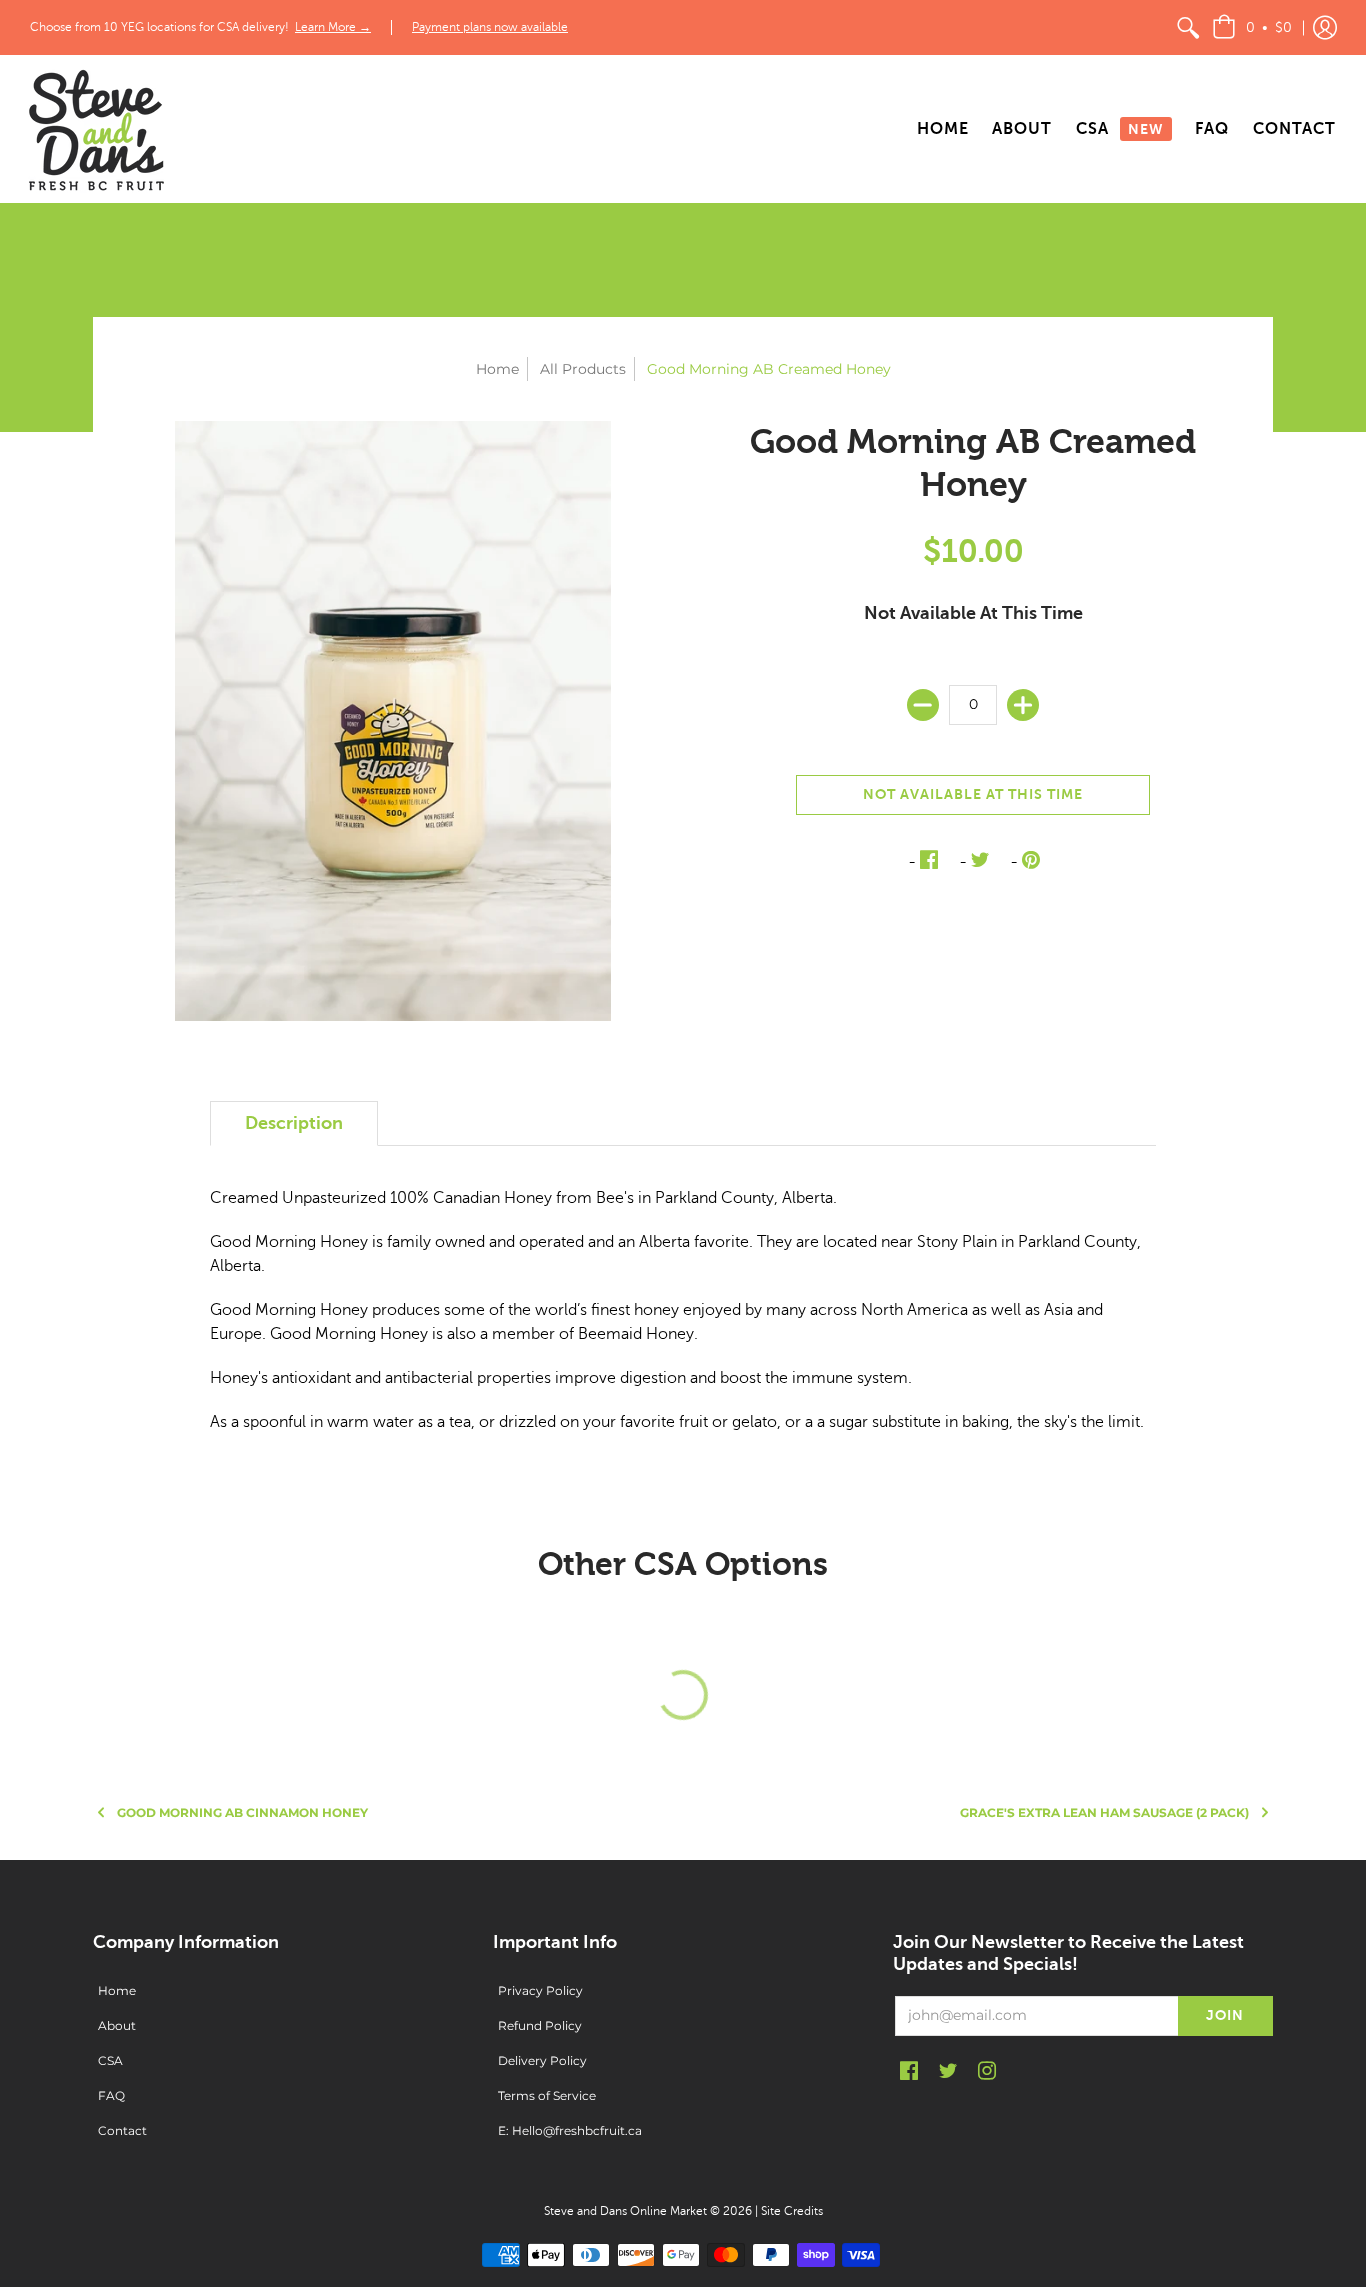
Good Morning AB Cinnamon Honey (242, 1812)
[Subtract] (923, 705)
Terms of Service (547, 2095)
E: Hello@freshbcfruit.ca (570, 2130)
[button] (1252, 27)
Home (497, 369)
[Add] (1023, 705)
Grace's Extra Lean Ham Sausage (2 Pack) (1104, 1812)
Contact (122, 2130)
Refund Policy (540, 2025)
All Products (583, 369)
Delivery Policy (542, 2060)
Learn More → (333, 27)
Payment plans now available (490, 27)
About (117, 2025)
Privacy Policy (540, 1990)
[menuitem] (1188, 27)
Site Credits (792, 2211)
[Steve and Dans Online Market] (95, 129)
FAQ (111, 2095)
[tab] (294, 1123)
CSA (110, 2060)
